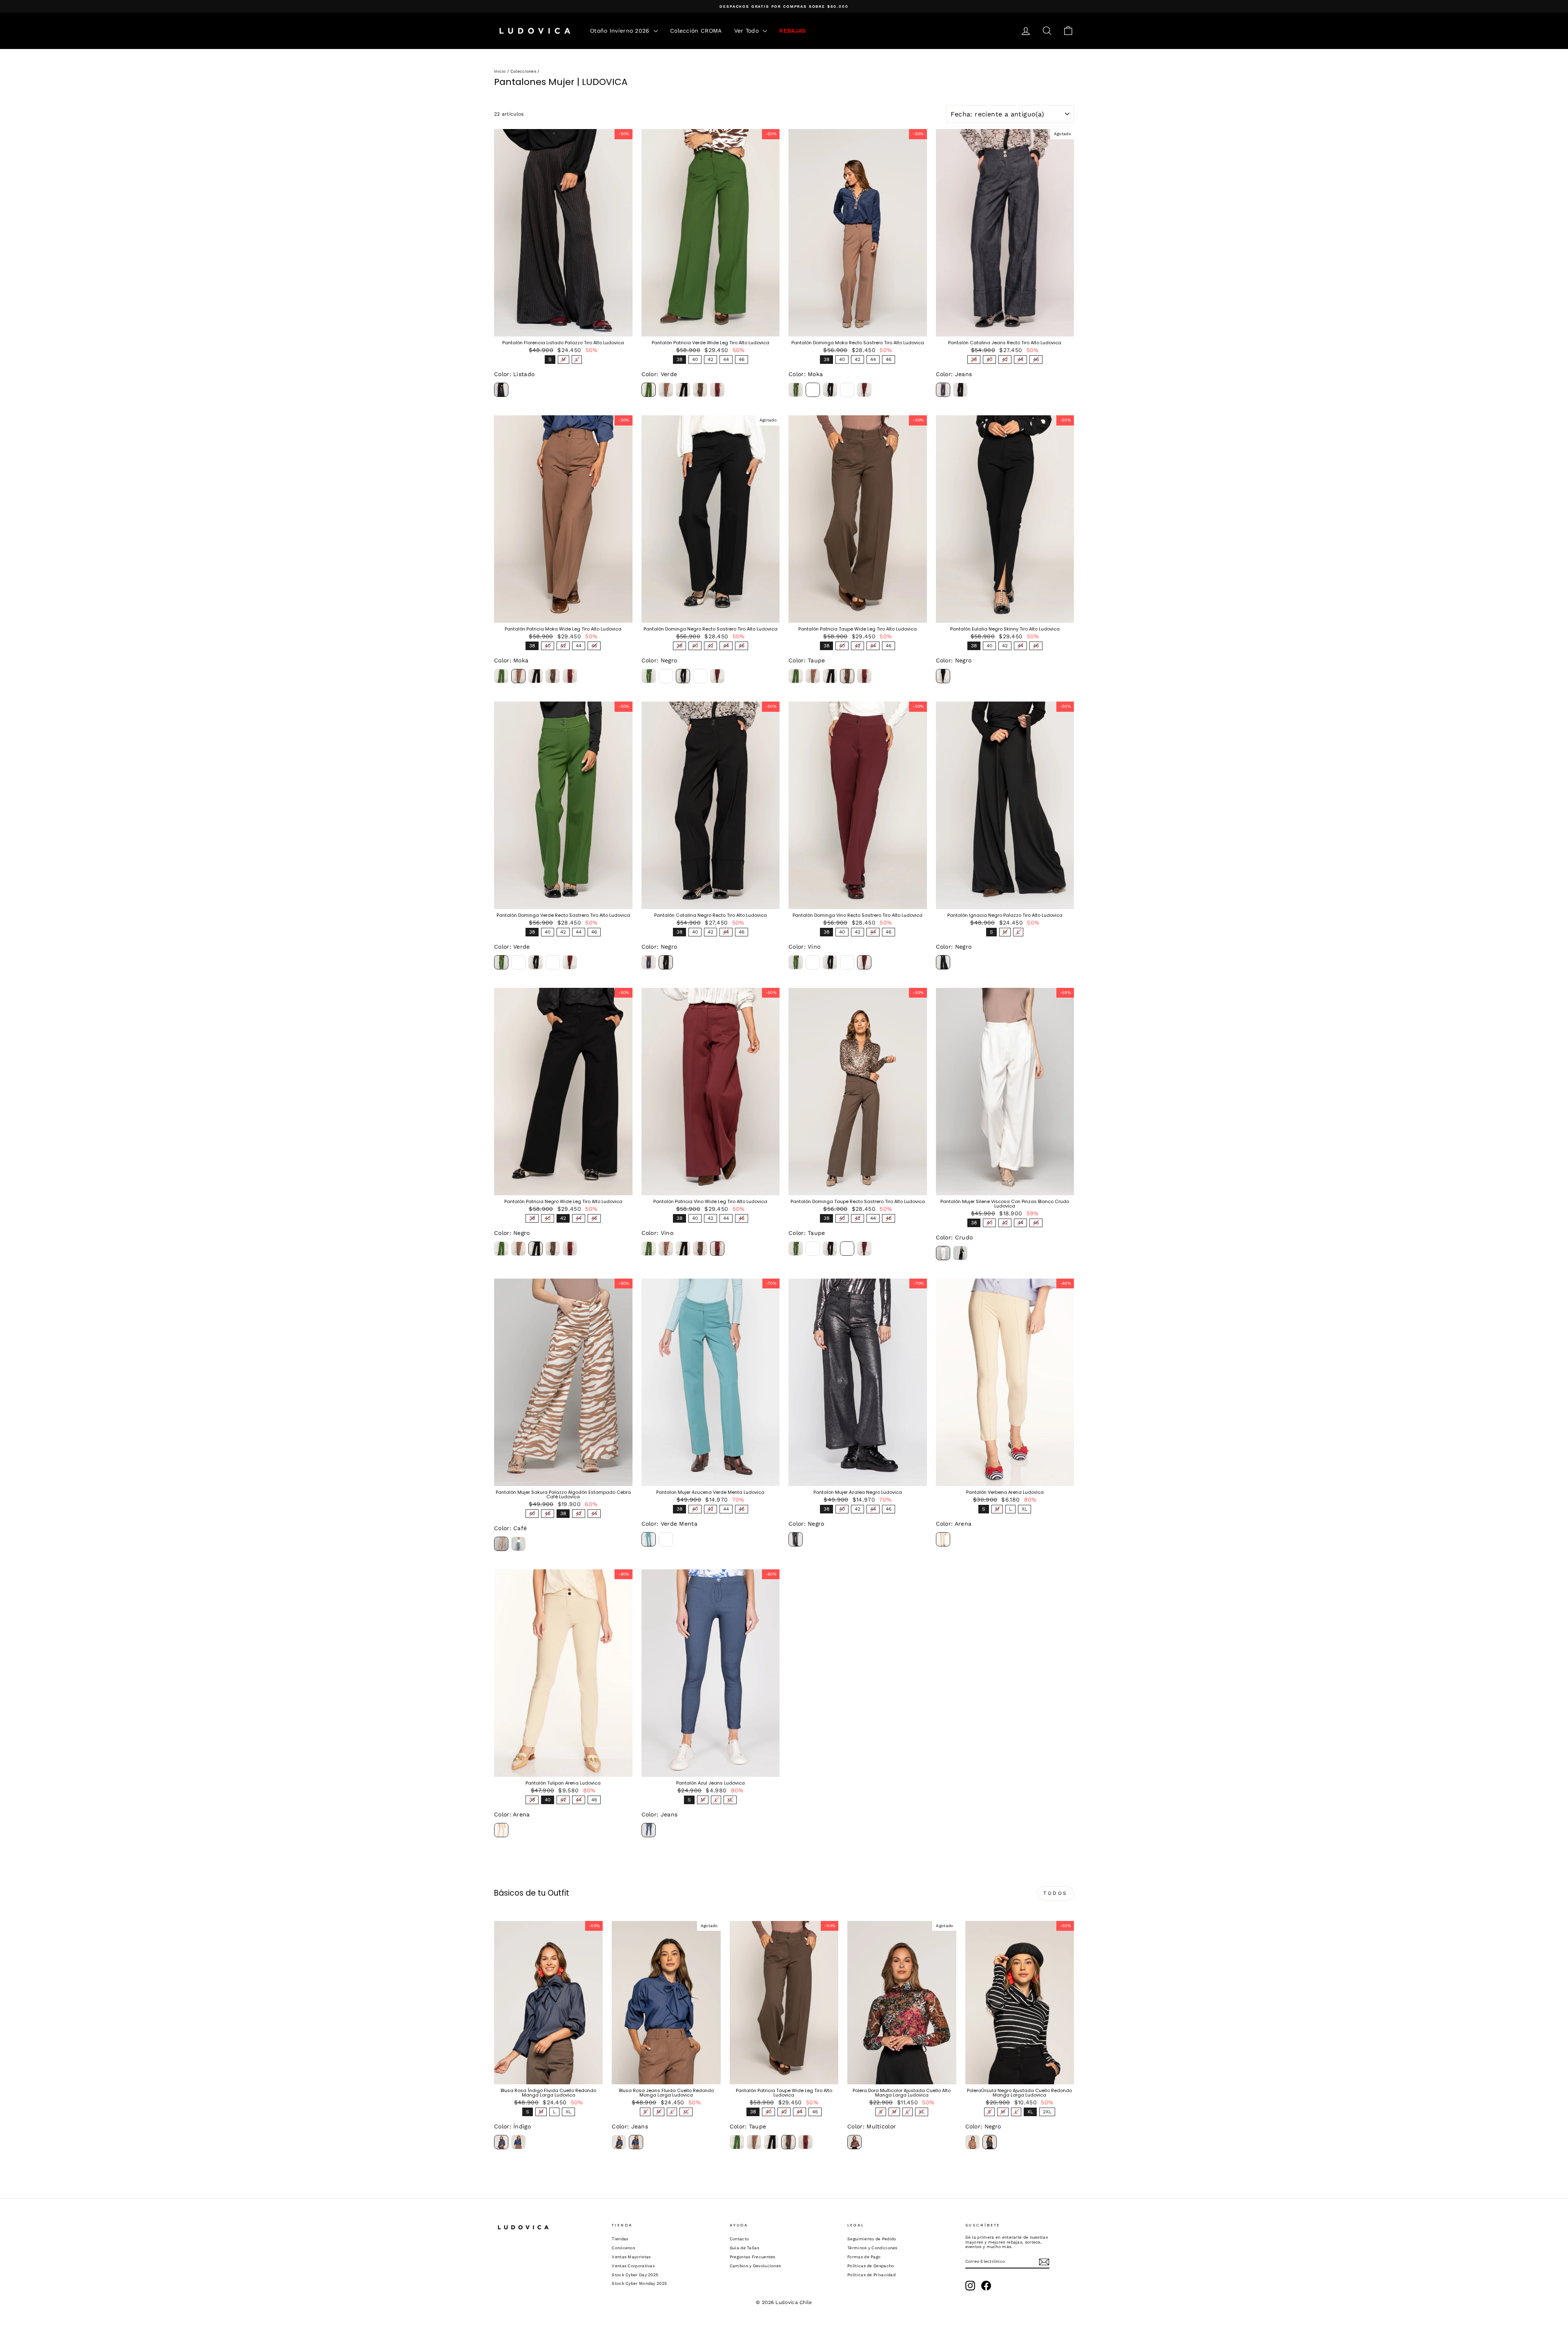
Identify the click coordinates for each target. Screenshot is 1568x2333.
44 (726, 359)
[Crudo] (943, 1253)
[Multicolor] (854, 2142)
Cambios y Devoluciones (755, 2266)
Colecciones (523, 71)
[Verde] (649, 390)
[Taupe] (700, 390)
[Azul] (518, 1544)
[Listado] (501, 390)
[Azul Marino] (666, 1539)
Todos (1056, 1893)
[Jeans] (943, 390)
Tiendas (620, 2239)
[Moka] (666, 390)
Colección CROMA (696, 31)
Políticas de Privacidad (871, 2275)
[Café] (501, 1544)
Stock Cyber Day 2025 (635, 2275)
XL (1025, 1508)
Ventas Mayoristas (631, 2257)
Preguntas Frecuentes (753, 2257)
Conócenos (623, 2248)
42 (710, 359)
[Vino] (717, 390)
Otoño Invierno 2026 (621, 31)
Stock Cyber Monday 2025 (639, 2283)
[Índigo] (501, 2142)
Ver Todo (748, 31)
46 (742, 359)
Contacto (739, 2239)
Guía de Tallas (744, 2248)
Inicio (500, 71)
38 (679, 359)
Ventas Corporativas (633, 2266)
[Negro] (683, 390)
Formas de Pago (864, 2257)
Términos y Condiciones (872, 2248)
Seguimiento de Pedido (872, 2239)
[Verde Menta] (649, 1539)
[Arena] (943, 1539)
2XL (1047, 2111)
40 (695, 359)
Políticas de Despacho (871, 2266)
